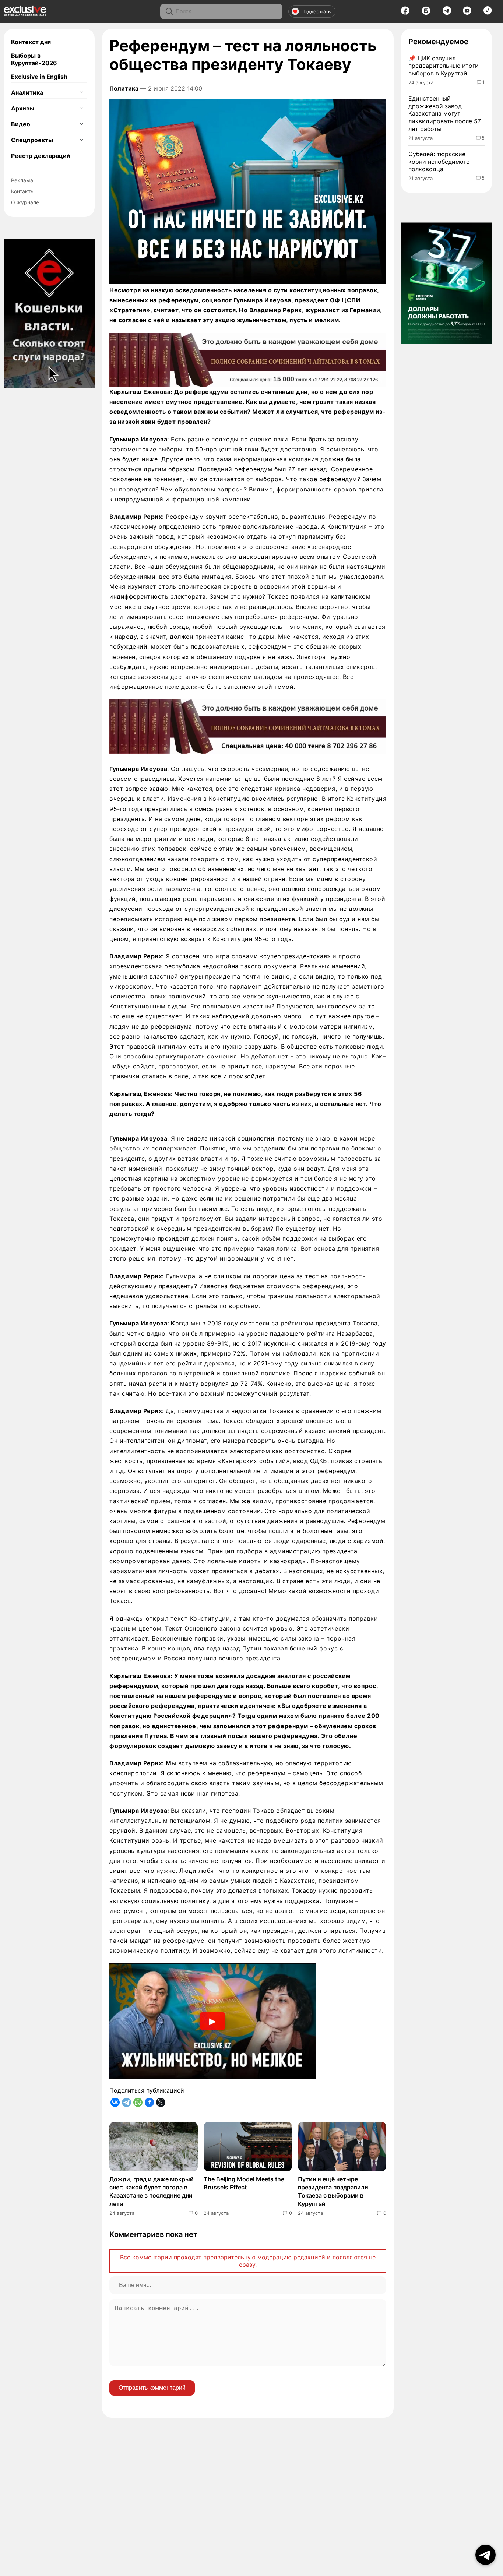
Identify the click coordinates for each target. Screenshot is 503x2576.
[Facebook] (405, 13)
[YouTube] (467, 13)
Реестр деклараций (41, 156)
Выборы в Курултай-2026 (34, 59)
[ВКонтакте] (115, 2102)
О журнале (25, 202)
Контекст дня (31, 42)
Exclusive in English (39, 77)
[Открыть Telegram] (486, 2555)
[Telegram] (447, 13)
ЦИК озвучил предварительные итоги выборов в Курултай (444, 66)
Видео (21, 124)
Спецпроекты (32, 140)
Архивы (23, 108)
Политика (124, 88)
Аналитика (27, 92)
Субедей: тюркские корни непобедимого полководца (439, 162)
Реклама (22, 180)
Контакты (23, 191)
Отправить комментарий (152, 2388)
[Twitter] (161, 2102)
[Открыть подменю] (81, 92)
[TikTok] (488, 13)
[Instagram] (426, 13)
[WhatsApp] (138, 2102)
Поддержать (316, 11)
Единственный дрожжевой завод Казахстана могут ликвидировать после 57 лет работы (445, 114)
